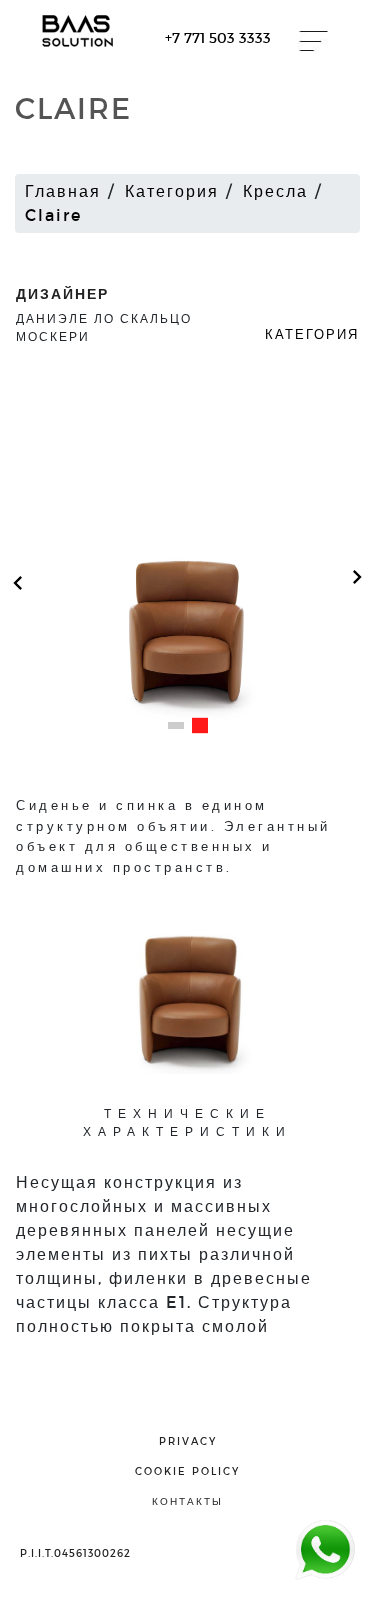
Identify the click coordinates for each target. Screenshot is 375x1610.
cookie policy (187, 1471)
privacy (188, 1441)
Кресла (275, 190)
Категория (172, 190)
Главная (63, 190)
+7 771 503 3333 (218, 37)
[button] (176, 725)
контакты (187, 1501)
